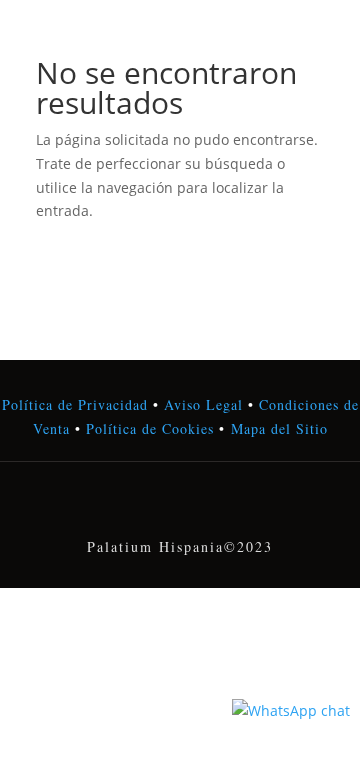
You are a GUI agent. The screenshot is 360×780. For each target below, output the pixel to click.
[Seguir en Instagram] (180, 505)
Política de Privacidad (75, 404)
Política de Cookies (147, 428)
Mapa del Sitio (279, 428)
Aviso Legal (203, 404)
